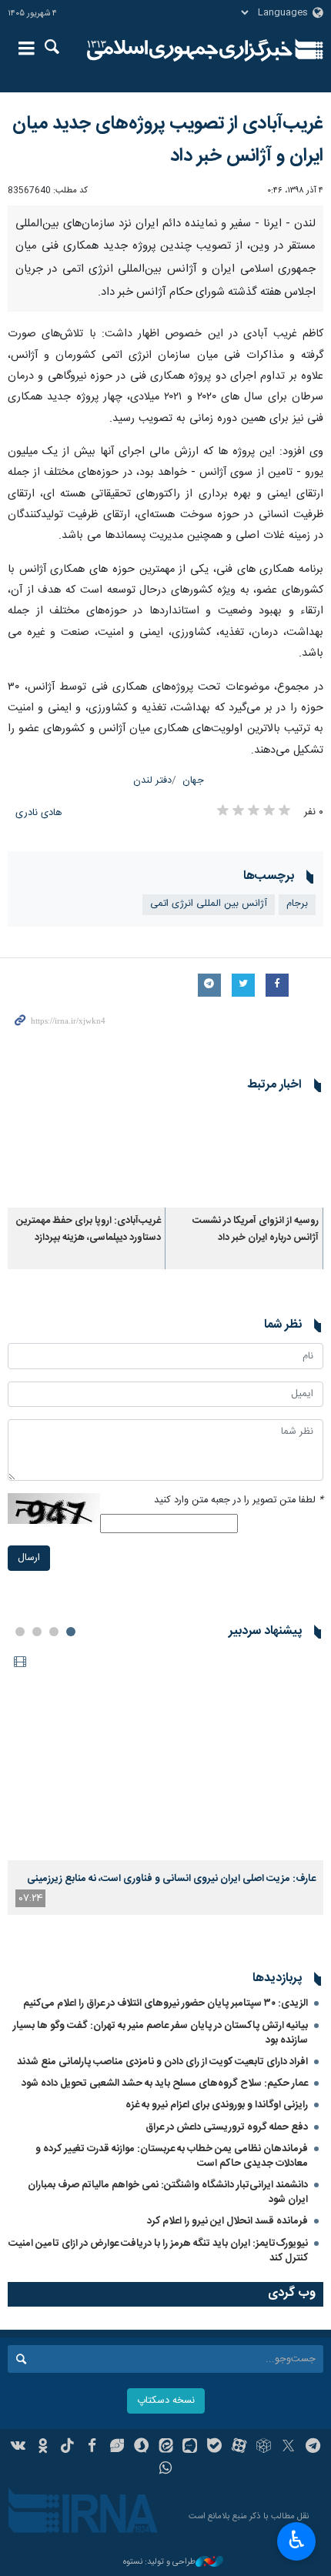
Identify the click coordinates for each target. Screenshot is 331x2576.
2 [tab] (54, 1632)
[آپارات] (239, 2447)
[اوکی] (43, 2447)
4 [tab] (20, 1632)
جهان (193, 781)
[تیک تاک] (67, 2447)
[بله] (214, 2447)
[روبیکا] (264, 2447)
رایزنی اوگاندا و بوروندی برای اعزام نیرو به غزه (217, 2105)
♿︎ (297, 2540)
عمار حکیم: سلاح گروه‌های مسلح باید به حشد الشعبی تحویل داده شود (165, 2083)
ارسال (29, 1558)
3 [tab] (37, 1632)
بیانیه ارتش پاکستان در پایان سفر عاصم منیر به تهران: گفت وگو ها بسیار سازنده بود (160, 2033)
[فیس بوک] (92, 2447)
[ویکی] (19, 2447)
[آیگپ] (190, 2447)
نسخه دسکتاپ (166, 2401)
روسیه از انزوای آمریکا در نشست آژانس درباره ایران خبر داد (256, 1230)
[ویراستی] (117, 2447)
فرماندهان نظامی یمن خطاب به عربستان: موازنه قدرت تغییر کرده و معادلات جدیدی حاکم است (172, 2156)
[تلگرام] (313, 2447)
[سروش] (141, 2447)
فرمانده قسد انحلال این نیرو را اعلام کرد (227, 2221)
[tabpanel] (165, 1782)
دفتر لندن (152, 781)
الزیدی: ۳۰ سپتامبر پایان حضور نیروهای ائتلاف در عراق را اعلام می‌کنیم (165, 2003)
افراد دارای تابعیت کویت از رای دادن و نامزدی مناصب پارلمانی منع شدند (162, 2062)
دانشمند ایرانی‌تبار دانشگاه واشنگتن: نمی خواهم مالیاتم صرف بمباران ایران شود (168, 2192)
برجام (297, 904)
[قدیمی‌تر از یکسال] (244, 1156)
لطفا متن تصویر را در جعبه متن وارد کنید (239, 1500)
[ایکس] (288, 2447)
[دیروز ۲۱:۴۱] (165, 1754)
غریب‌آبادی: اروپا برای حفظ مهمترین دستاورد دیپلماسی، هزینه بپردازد (89, 1230)
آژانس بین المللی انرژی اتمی (209, 904)
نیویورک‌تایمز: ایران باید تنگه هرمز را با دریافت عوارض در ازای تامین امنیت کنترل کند (158, 2251)
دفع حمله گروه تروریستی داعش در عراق (227, 2127)
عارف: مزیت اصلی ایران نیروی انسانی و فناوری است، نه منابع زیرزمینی (171, 1879)
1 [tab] (71, 1632)
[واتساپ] (166, 2470)
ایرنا (190, 50)
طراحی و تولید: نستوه (159, 2563)
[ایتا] (166, 2447)
